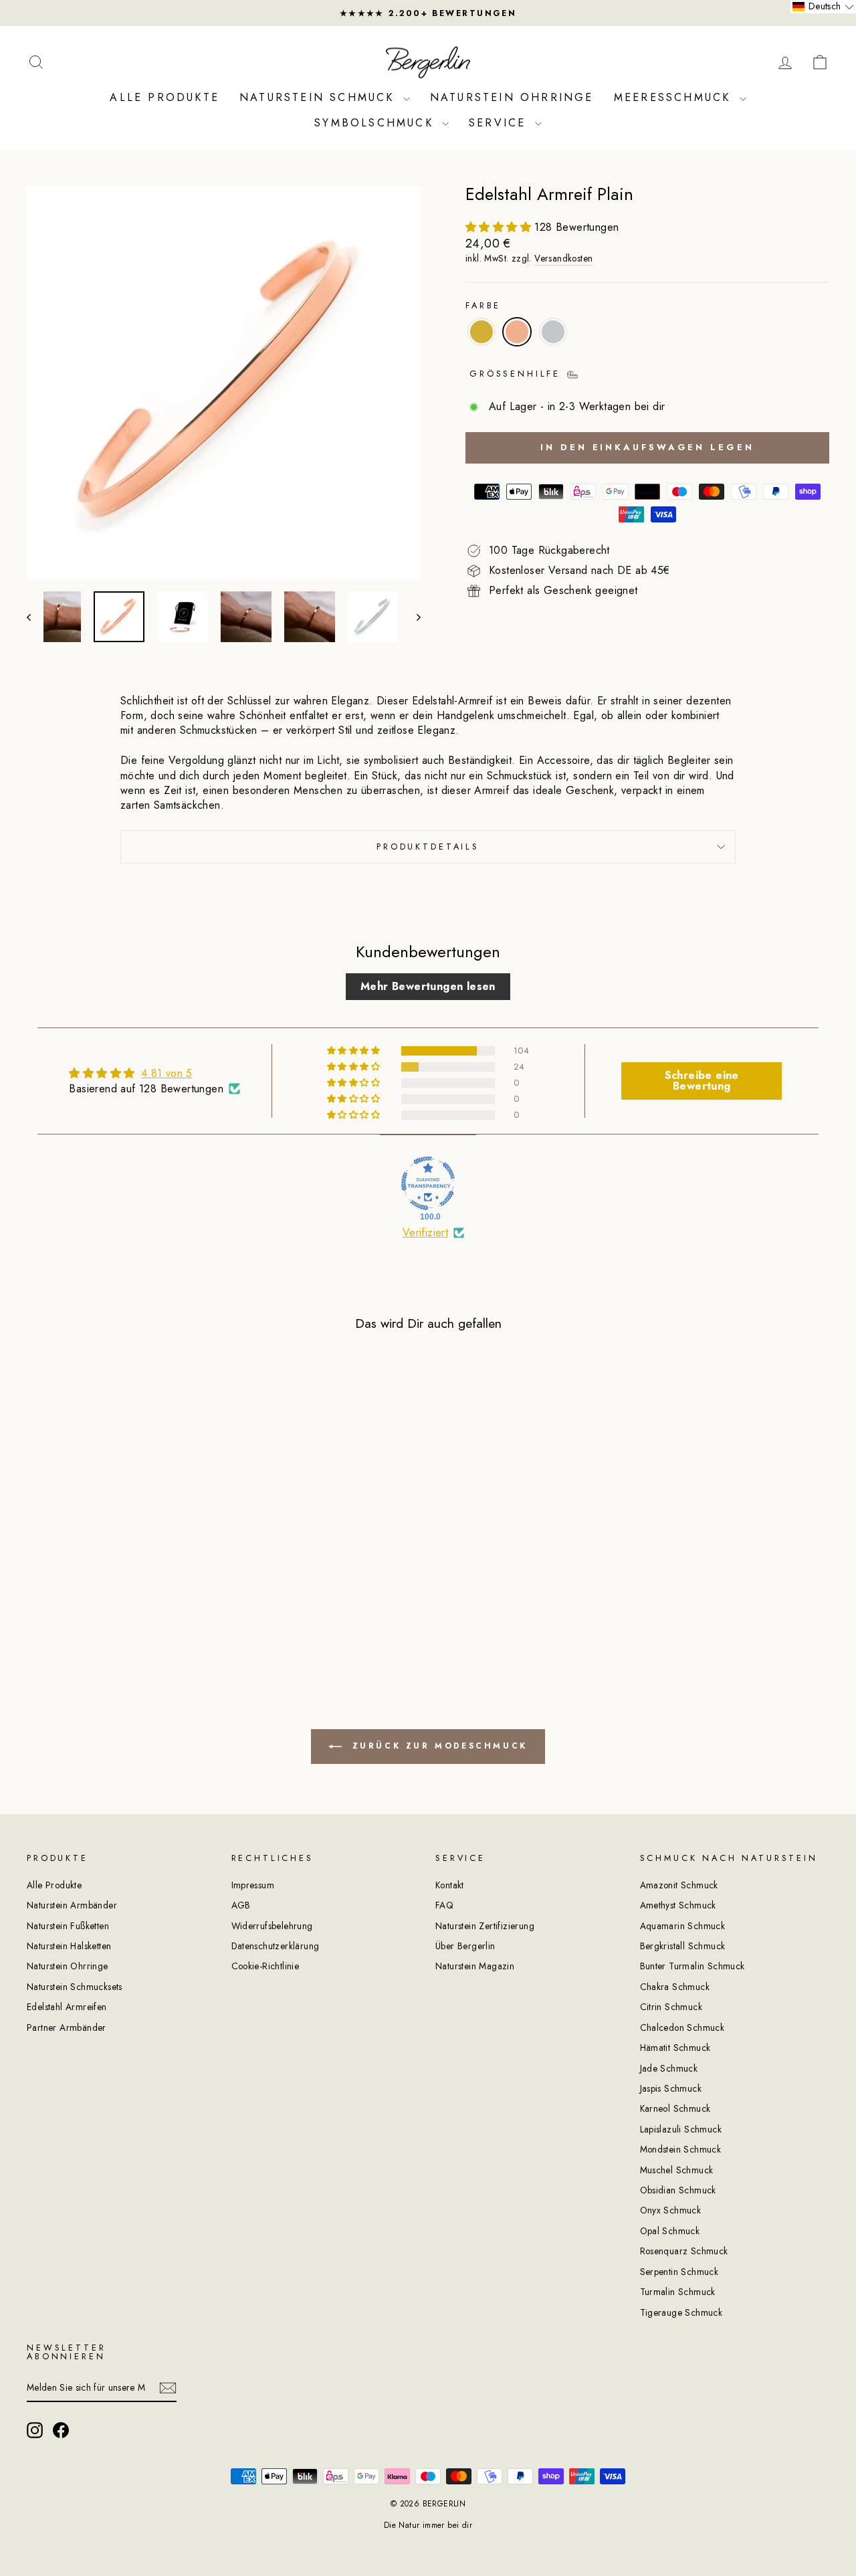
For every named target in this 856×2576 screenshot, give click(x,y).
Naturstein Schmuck (320, 97)
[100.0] (428, 1183)
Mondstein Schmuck (681, 2149)
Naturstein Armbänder (72, 1905)
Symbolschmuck (377, 123)
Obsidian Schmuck (678, 2190)
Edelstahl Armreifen (67, 2007)
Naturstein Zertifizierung (485, 1926)
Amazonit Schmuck (679, 1885)
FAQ (444, 1905)
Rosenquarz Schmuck (684, 2251)
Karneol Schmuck (675, 2108)
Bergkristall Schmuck (683, 1946)
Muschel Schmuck (677, 2170)
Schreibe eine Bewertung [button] (702, 1081)
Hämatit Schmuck (675, 2048)
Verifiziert (425, 1233)
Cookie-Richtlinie (265, 1966)
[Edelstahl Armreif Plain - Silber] (139, 1600)
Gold (481, 332)
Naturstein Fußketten (68, 1926)
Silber (553, 332)
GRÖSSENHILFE (518, 374)
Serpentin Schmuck (679, 2272)
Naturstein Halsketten (69, 1946)
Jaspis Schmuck (671, 2088)
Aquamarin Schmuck (683, 1926)
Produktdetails (428, 847)
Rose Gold (517, 332)
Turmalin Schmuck (678, 2292)
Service (500, 123)
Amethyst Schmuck (678, 1905)
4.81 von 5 (167, 1073)
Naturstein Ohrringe (512, 97)
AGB (241, 1905)
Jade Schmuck (669, 2068)
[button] (500, 227)
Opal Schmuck (670, 2231)
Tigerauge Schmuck (681, 2312)
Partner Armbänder (67, 2027)
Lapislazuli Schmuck (681, 2129)
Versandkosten (563, 259)
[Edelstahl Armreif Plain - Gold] (103, 1600)
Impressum (253, 1885)
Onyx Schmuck (671, 2210)
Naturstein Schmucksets (75, 1987)
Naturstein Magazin (475, 1966)
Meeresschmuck (675, 97)
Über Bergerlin (465, 1946)
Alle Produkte (165, 97)
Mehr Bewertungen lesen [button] (428, 986)
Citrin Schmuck (671, 2007)
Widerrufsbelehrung (272, 1926)
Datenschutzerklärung (276, 1946)
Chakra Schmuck (675, 1987)
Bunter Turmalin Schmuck (692, 1966)
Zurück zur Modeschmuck (437, 1746)
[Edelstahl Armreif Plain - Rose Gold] (121, 1600)
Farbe (483, 306)
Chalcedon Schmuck (682, 2027)
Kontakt (450, 1885)
